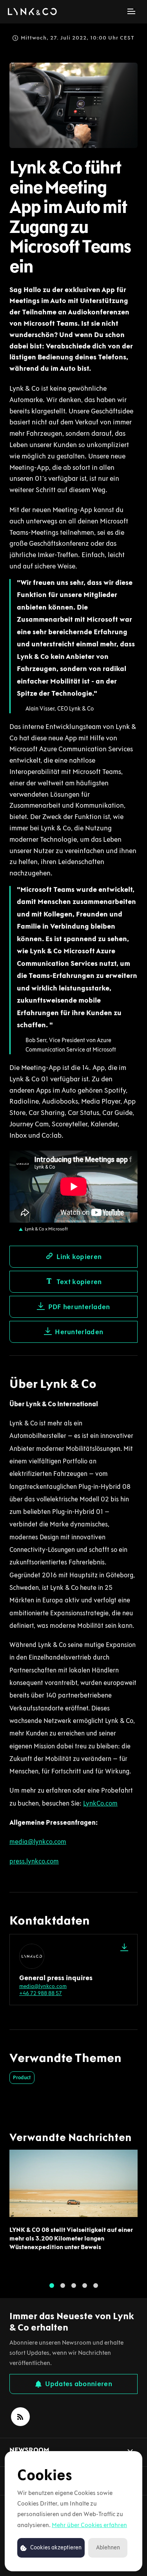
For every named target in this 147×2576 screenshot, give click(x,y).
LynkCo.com (100, 1803)
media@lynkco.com (38, 1842)
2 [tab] (63, 2286)
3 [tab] (74, 2286)
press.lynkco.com (34, 1861)
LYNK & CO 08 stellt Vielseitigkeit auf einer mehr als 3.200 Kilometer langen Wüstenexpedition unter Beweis (71, 2239)
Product (22, 2077)
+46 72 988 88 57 (41, 1993)
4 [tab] (85, 2286)
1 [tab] (52, 2286)
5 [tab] (96, 2286)
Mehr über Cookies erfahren (89, 2525)
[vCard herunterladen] (124, 1947)
